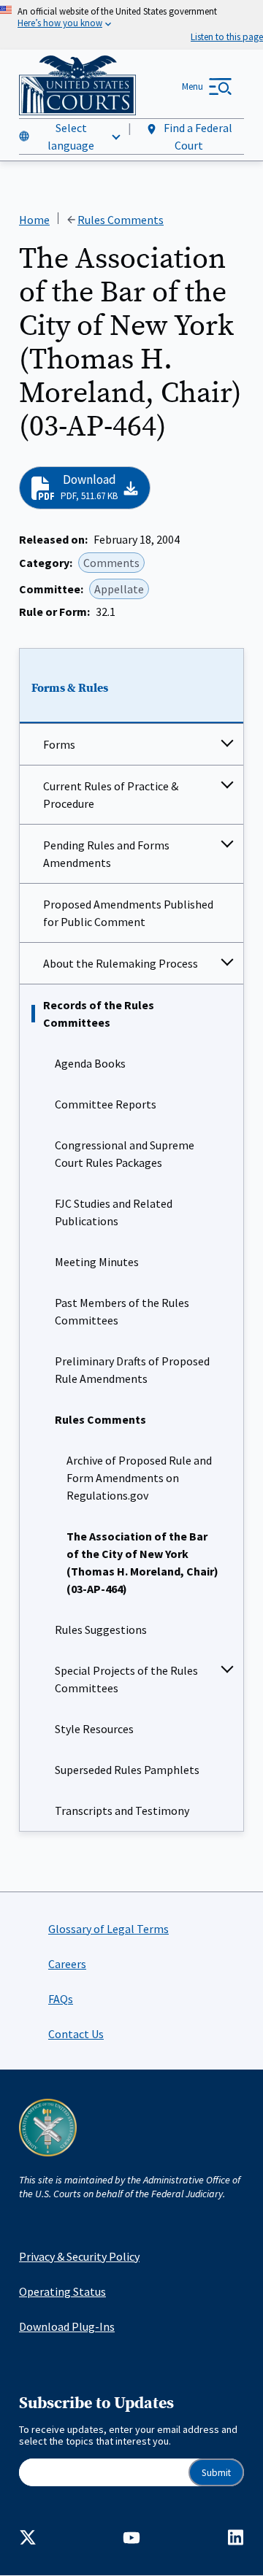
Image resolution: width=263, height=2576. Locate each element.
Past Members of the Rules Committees (122, 1311)
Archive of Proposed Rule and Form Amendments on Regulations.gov (139, 1478)
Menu (193, 86)
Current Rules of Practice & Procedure (111, 795)
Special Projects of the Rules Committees (126, 1679)
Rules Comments (100, 1419)
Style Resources (94, 1729)
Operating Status (62, 2291)
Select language (71, 136)
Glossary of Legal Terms (108, 1929)
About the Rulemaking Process (121, 963)
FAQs (61, 1999)
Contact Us (76, 2034)
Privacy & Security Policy (79, 2256)
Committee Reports (106, 1104)
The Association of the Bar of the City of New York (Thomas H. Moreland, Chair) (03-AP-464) (142, 1562)
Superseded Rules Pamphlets (127, 1770)
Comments (111, 563)
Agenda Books (90, 1063)
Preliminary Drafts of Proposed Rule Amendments (132, 1370)
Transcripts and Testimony (122, 1810)
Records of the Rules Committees (99, 1014)
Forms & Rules (70, 688)
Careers (67, 1964)
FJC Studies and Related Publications (114, 1212)
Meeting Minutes (97, 1262)
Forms (59, 744)
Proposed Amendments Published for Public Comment (128, 913)
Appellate (119, 589)
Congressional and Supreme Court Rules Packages (125, 1154)
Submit (216, 2473)
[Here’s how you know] (131, 25)
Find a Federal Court (197, 136)
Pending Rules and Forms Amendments (106, 854)
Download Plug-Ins (67, 2326)
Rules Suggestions (101, 1630)
